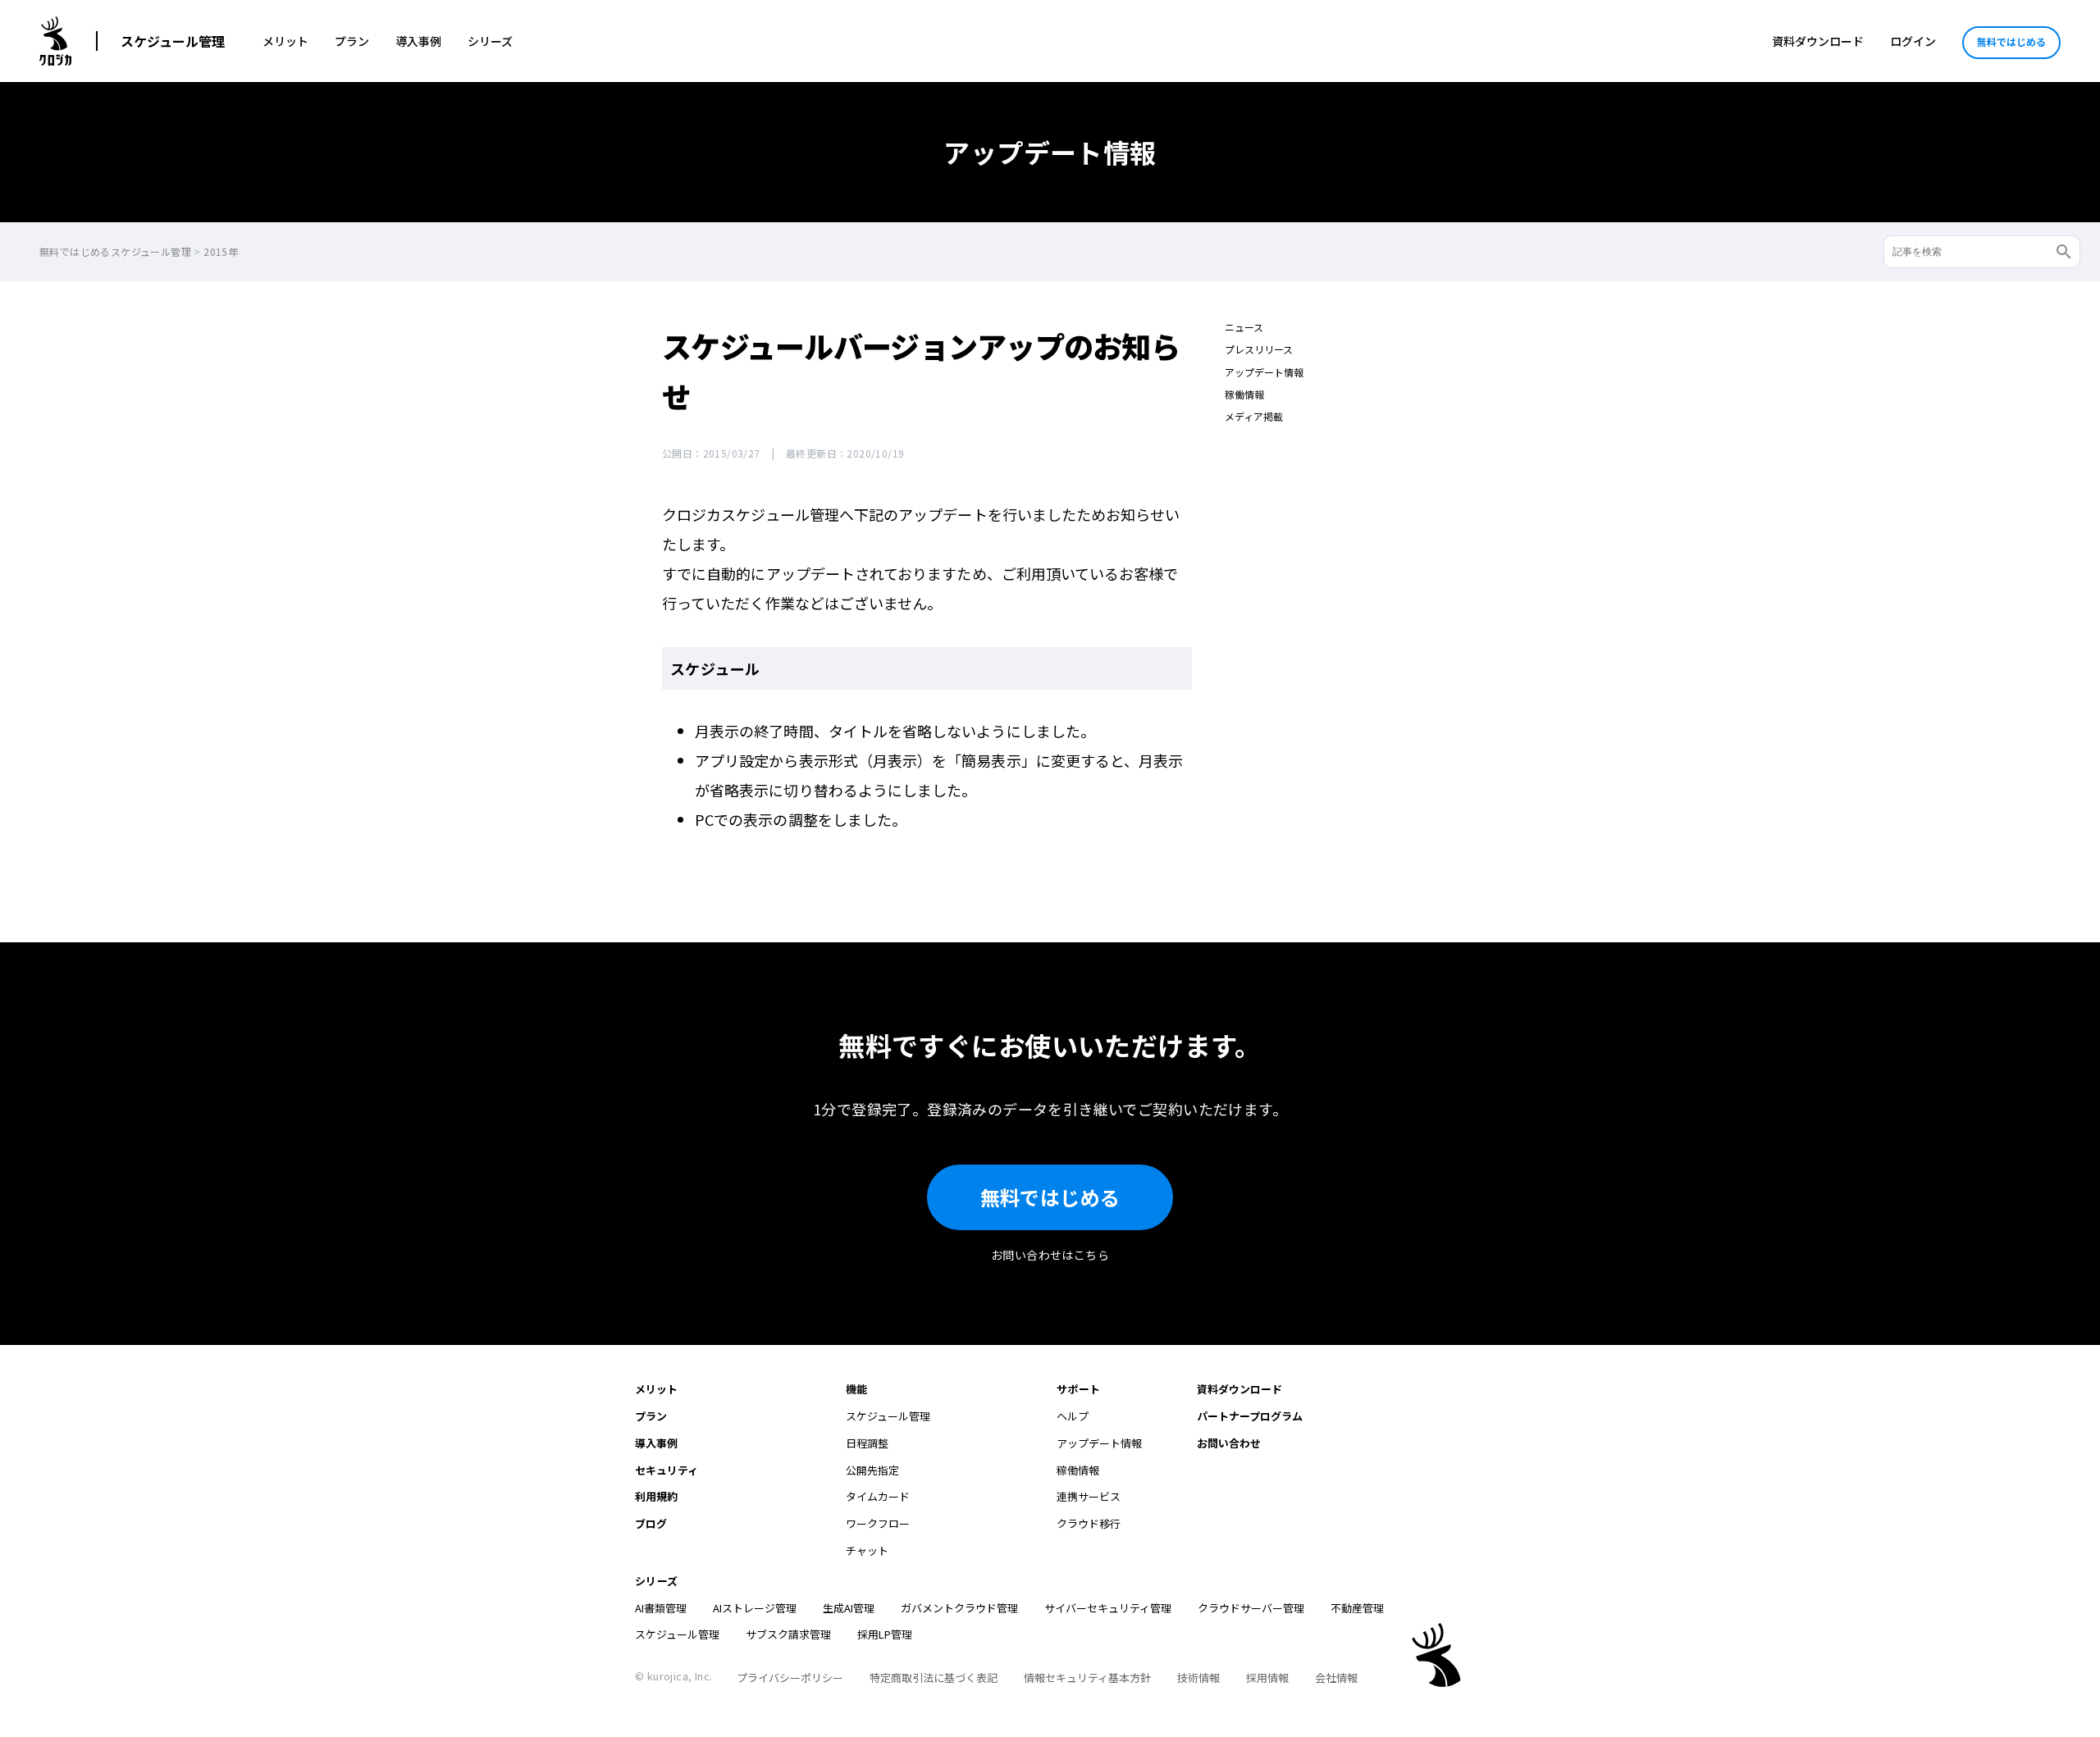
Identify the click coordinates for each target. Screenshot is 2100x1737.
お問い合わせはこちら (1050, 1255)
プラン (352, 41)
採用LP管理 (885, 1634)
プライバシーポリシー (790, 1678)
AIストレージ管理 (755, 1608)
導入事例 (418, 41)
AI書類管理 (661, 1608)
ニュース (1244, 327)
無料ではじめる (2011, 41)
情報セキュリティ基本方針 (1087, 1678)
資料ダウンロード (1818, 41)
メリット (285, 41)
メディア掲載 (1254, 416)
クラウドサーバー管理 (1251, 1608)
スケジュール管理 (173, 41)
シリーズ (490, 41)
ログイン (1913, 41)
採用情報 (1267, 1678)
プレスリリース (1259, 349)
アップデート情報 (1264, 372)
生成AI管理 (849, 1608)
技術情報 (1198, 1678)
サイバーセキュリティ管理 (1108, 1608)
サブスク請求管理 (788, 1634)
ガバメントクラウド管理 (959, 1608)
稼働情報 (1244, 394)
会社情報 (1336, 1678)
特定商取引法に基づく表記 (934, 1678)
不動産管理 (1357, 1608)
